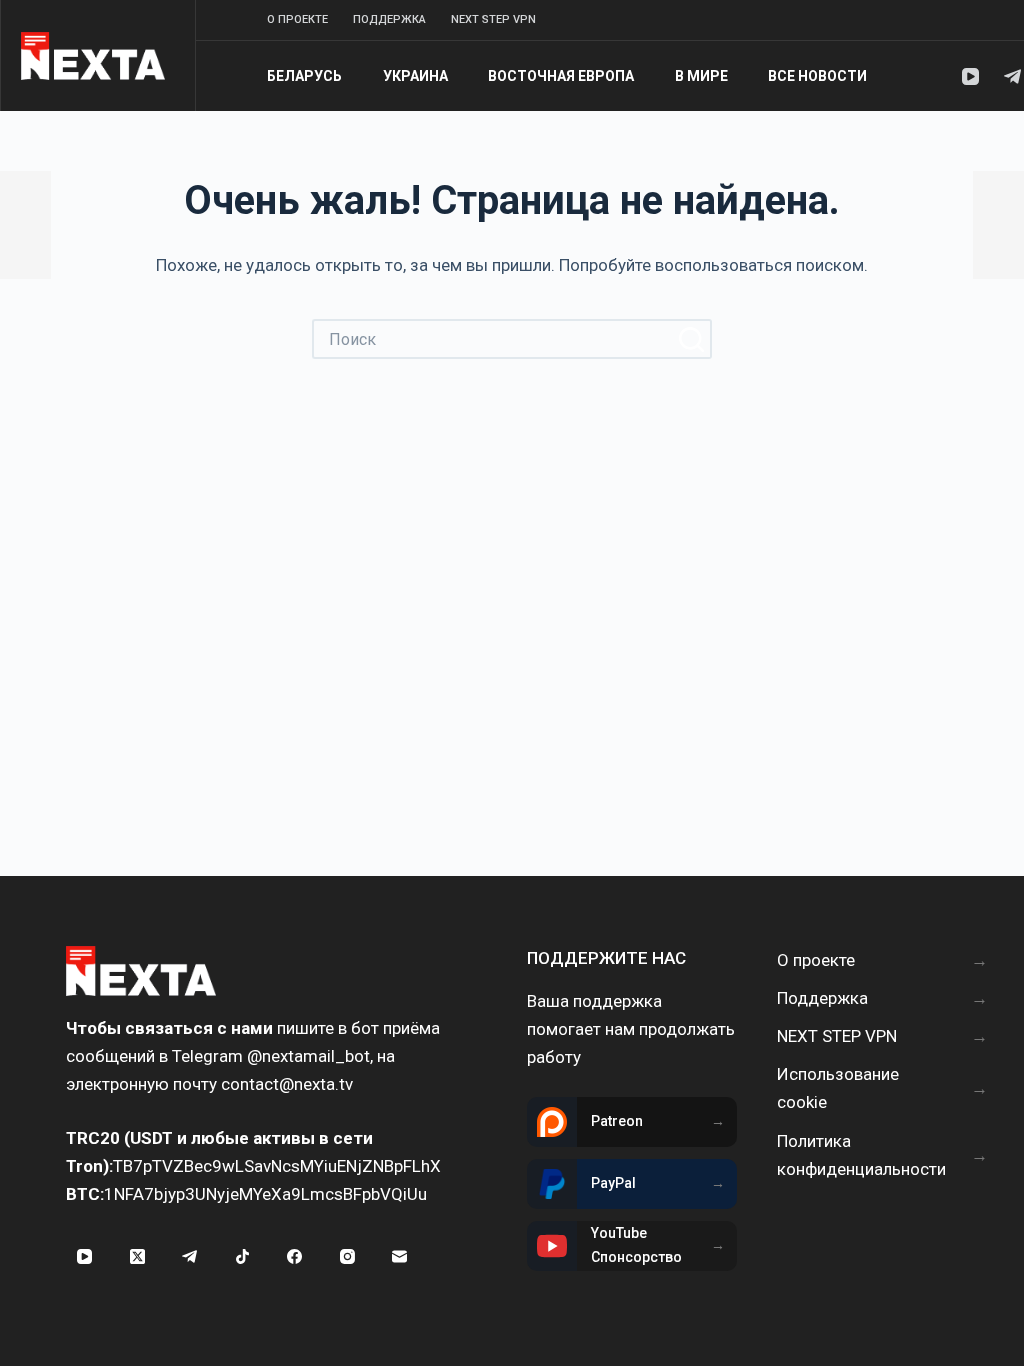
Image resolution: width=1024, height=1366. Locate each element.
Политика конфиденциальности (861, 1155)
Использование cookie (838, 1088)
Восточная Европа (561, 76)
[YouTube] (970, 76)
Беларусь (304, 76)
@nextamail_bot (308, 1056)
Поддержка (389, 19)
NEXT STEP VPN (493, 19)
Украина (415, 76)
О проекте (297, 19)
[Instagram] (348, 1257)
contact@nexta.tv (287, 1084)
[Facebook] (295, 1257)
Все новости (817, 76)
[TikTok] (243, 1257)
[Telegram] (1012, 76)
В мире (701, 76)
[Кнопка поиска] (692, 339)
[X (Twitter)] (138, 1257)
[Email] (400, 1257)
